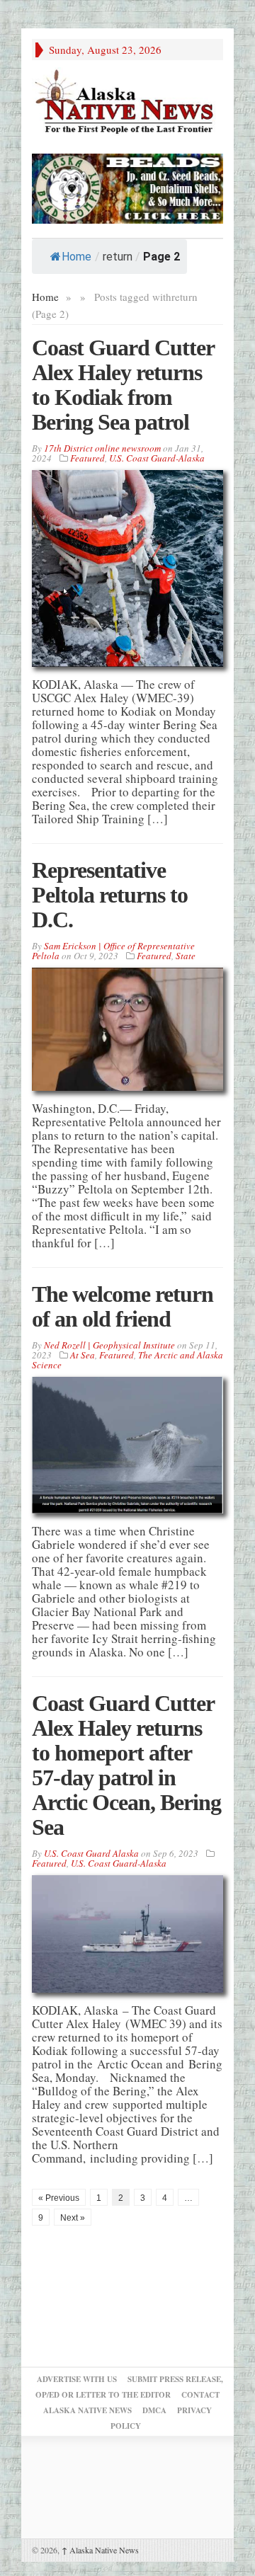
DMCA (154, 2410)
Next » (73, 2218)
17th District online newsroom (102, 448)
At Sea (83, 1355)
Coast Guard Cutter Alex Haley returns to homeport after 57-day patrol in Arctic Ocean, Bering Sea (126, 1765)
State (186, 956)
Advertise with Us (77, 2379)
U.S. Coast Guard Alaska (91, 1853)
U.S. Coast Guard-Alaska (157, 458)
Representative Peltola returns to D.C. (110, 895)
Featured (87, 458)
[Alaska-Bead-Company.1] (127, 187)
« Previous (59, 2198)
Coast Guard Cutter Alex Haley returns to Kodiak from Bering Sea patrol (123, 385)
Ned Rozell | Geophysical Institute (109, 1345)
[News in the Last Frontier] (127, 103)
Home (76, 257)
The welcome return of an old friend (123, 1306)
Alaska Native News (100, 2550)
